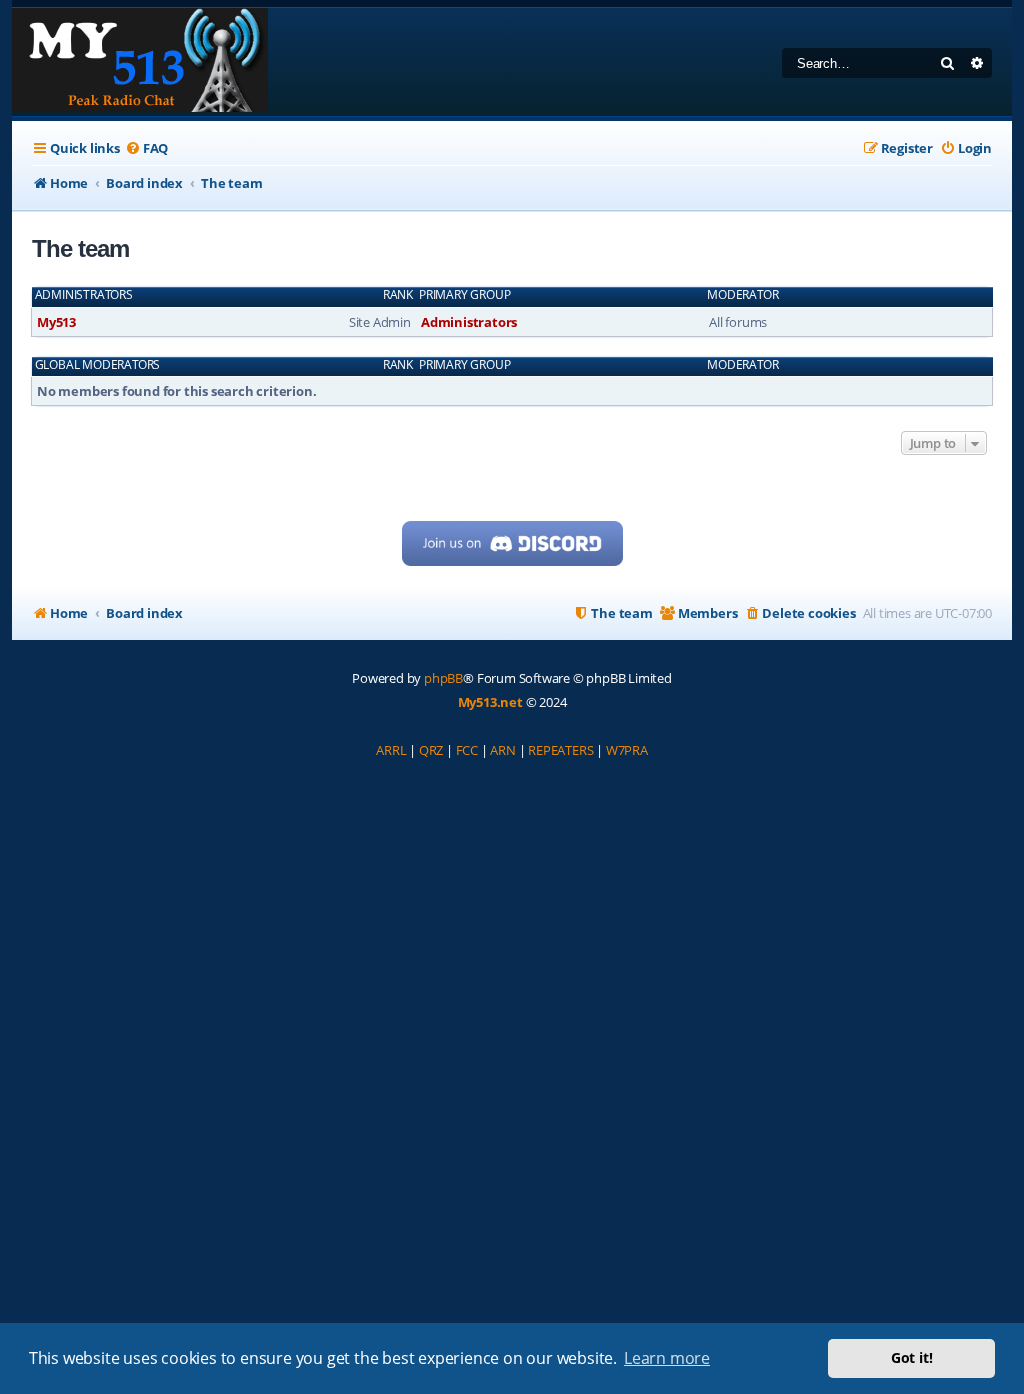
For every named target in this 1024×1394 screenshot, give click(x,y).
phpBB (443, 678)
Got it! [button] (912, 1357)
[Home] (140, 62)
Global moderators (98, 365)
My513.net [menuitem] (490, 702)
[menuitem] (146, 148)
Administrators (84, 295)
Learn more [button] (667, 1358)
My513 (56, 322)
